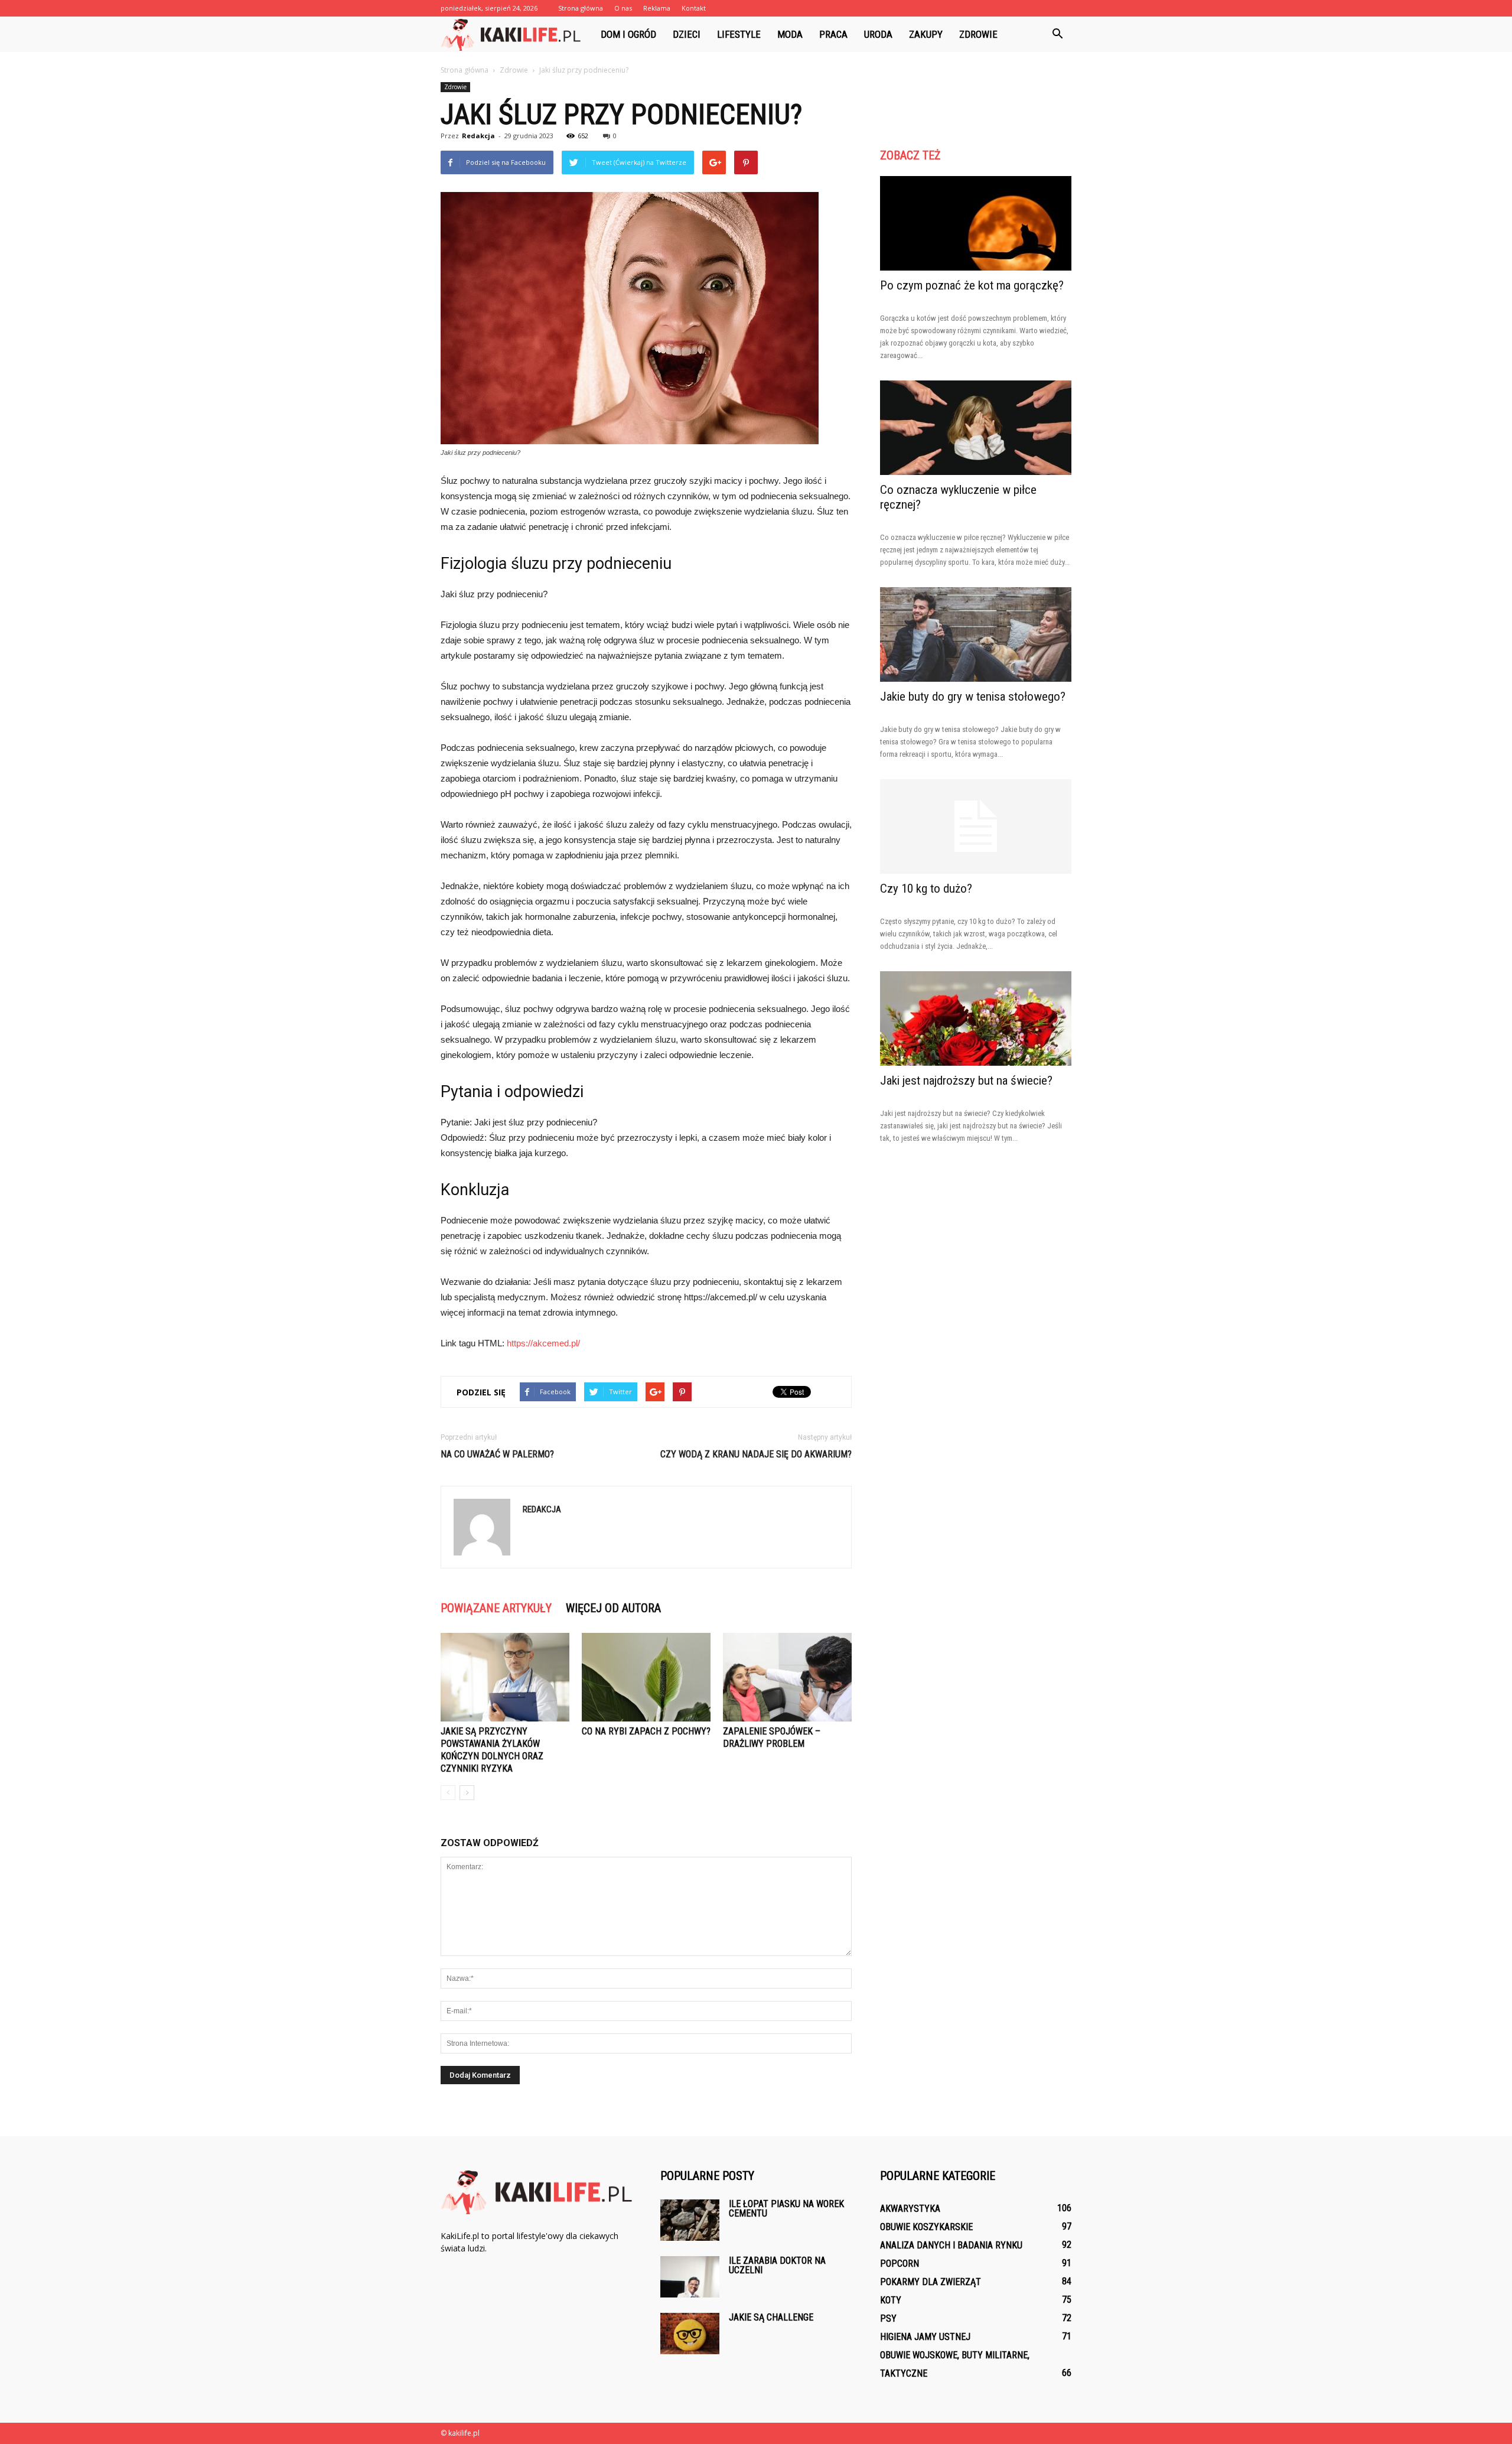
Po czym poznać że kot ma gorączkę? (972, 285)
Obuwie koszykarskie (926, 2227)
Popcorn (900, 2264)
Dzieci (687, 34)
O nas (623, 8)
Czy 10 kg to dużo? (926, 889)
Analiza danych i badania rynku (951, 2245)
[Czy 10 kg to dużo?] (976, 826)
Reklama (657, 8)
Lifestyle (739, 34)
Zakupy (926, 34)
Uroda (878, 34)
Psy (888, 2318)
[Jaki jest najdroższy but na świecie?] (976, 1018)
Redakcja (478, 136)
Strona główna (581, 8)
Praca (833, 34)
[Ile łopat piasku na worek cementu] (690, 2220)
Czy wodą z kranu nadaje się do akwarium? (756, 1454)
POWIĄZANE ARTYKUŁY (496, 1608)
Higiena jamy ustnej (925, 2337)
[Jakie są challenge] (690, 2334)
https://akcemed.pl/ (543, 1343)
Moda (790, 34)
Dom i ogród (628, 34)
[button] (1057, 34)
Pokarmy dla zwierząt (931, 2282)
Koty (891, 2300)
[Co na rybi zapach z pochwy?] (646, 1677)
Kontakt (694, 8)
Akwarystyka (910, 2209)
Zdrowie (978, 34)
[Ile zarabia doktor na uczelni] (690, 2277)
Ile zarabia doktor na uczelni (777, 2265)
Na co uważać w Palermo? (497, 1454)
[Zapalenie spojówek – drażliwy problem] (787, 1677)
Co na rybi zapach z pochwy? (646, 1731)
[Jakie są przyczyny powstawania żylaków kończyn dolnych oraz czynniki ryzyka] (505, 1677)
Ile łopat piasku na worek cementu (786, 2209)
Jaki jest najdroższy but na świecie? (966, 1081)
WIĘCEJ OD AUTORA (613, 1608)
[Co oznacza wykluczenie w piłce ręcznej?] (976, 428)
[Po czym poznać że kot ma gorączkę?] (976, 223)
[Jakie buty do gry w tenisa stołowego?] (976, 634)
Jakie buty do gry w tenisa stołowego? (973, 697)
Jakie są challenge (771, 2317)
